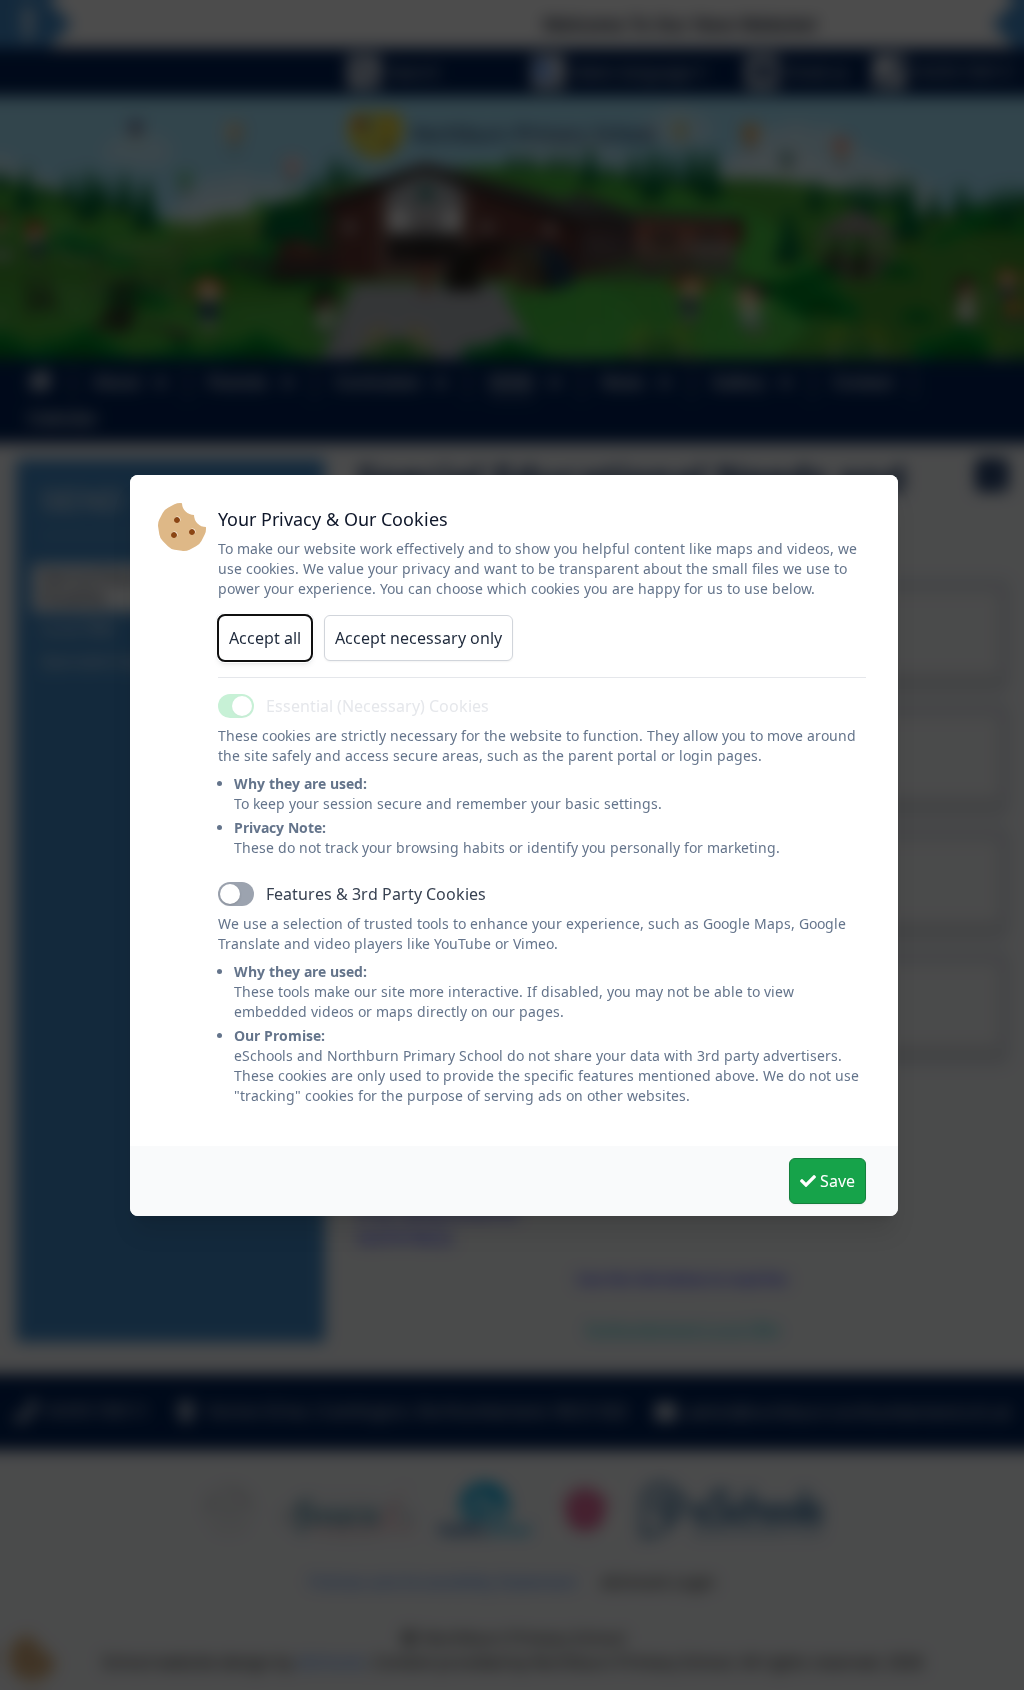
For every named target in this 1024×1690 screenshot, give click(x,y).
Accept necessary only (418, 638)
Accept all (265, 638)
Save (835, 1181)
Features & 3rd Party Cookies (376, 894)
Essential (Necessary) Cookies (377, 706)
